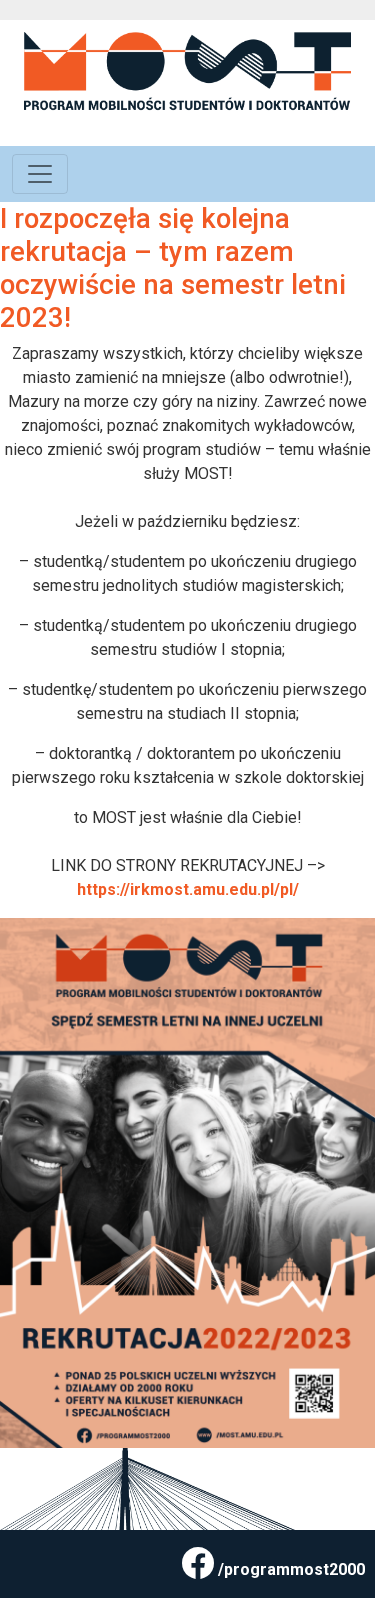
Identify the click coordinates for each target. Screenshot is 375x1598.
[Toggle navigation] (40, 174)
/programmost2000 (291, 1569)
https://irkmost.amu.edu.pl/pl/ (188, 889)
